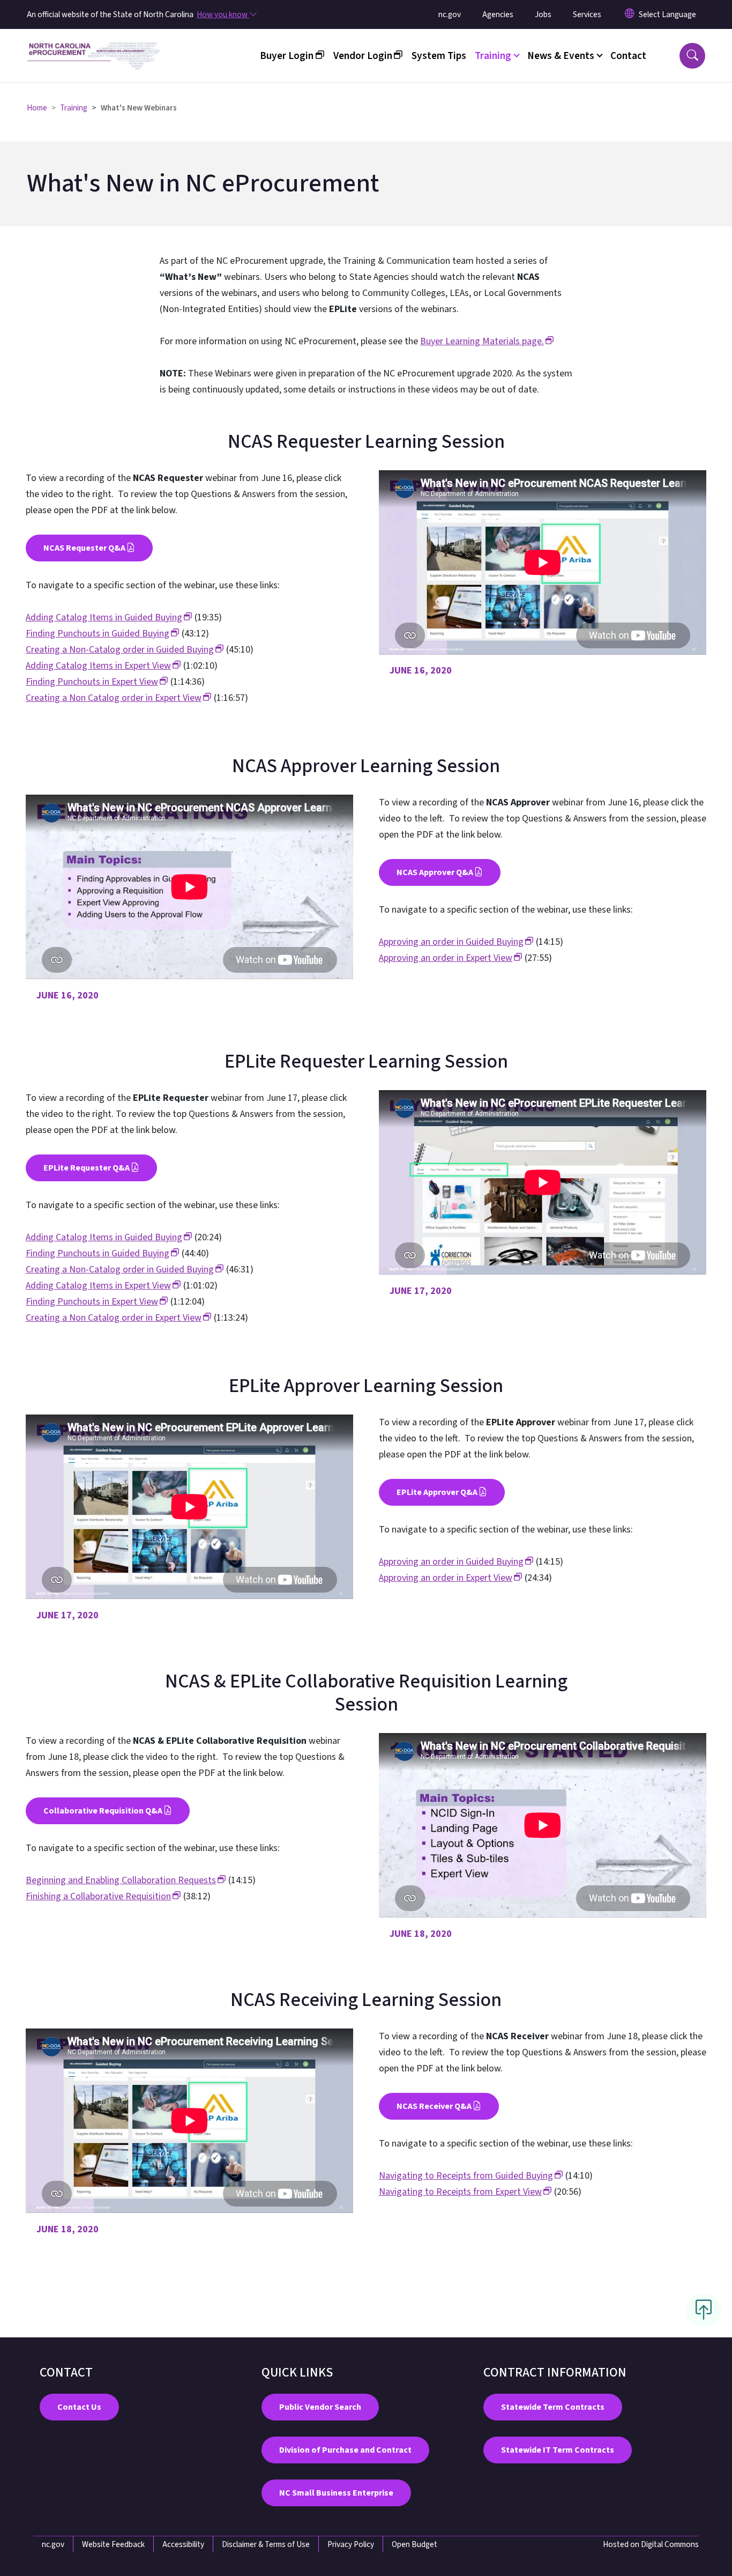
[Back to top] (704, 2310)
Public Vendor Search (320, 2407)
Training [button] (493, 56)
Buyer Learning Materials (482, 341)
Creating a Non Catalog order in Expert (114, 698)
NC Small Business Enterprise (336, 2493)
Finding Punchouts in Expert (92, 682)
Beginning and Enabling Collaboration (121, 1880)
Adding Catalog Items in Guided (104, 617)
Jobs (543, 14)
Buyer (287, 56)
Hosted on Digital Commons (651, 2544)
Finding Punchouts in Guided (98, 634)
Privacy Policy (351, 2544)
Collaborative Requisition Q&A (103, 1811)
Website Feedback (113, 2544)
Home (37, 108)
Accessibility (183, 2544)
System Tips (439, 56)
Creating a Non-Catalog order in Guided (120, 650)
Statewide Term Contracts (553, 2407)
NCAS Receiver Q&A (434, 2106)
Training (74, 108)
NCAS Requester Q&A (84, 548)
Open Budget (414, 2544)
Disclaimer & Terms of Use (266, 2544)
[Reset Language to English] (630, 14)
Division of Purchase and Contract (345, 2450)
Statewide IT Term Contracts (558, 2450)
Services (587, 14)
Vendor (363, 56)
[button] (692, 56)
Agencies (498, 14)
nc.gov (450, 14)
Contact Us (79, 2407)
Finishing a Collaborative (98, 1896)
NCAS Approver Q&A (435, 872)
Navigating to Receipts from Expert (460, 2192)
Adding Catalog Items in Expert (98, 666)
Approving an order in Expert (446, 958)
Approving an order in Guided (451, 942)
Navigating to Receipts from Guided (466, 2176)
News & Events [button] (561, 56)
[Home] (94, 43)
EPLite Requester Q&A (87, 1168)
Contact (628, 56)
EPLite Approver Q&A (437, 1492)
